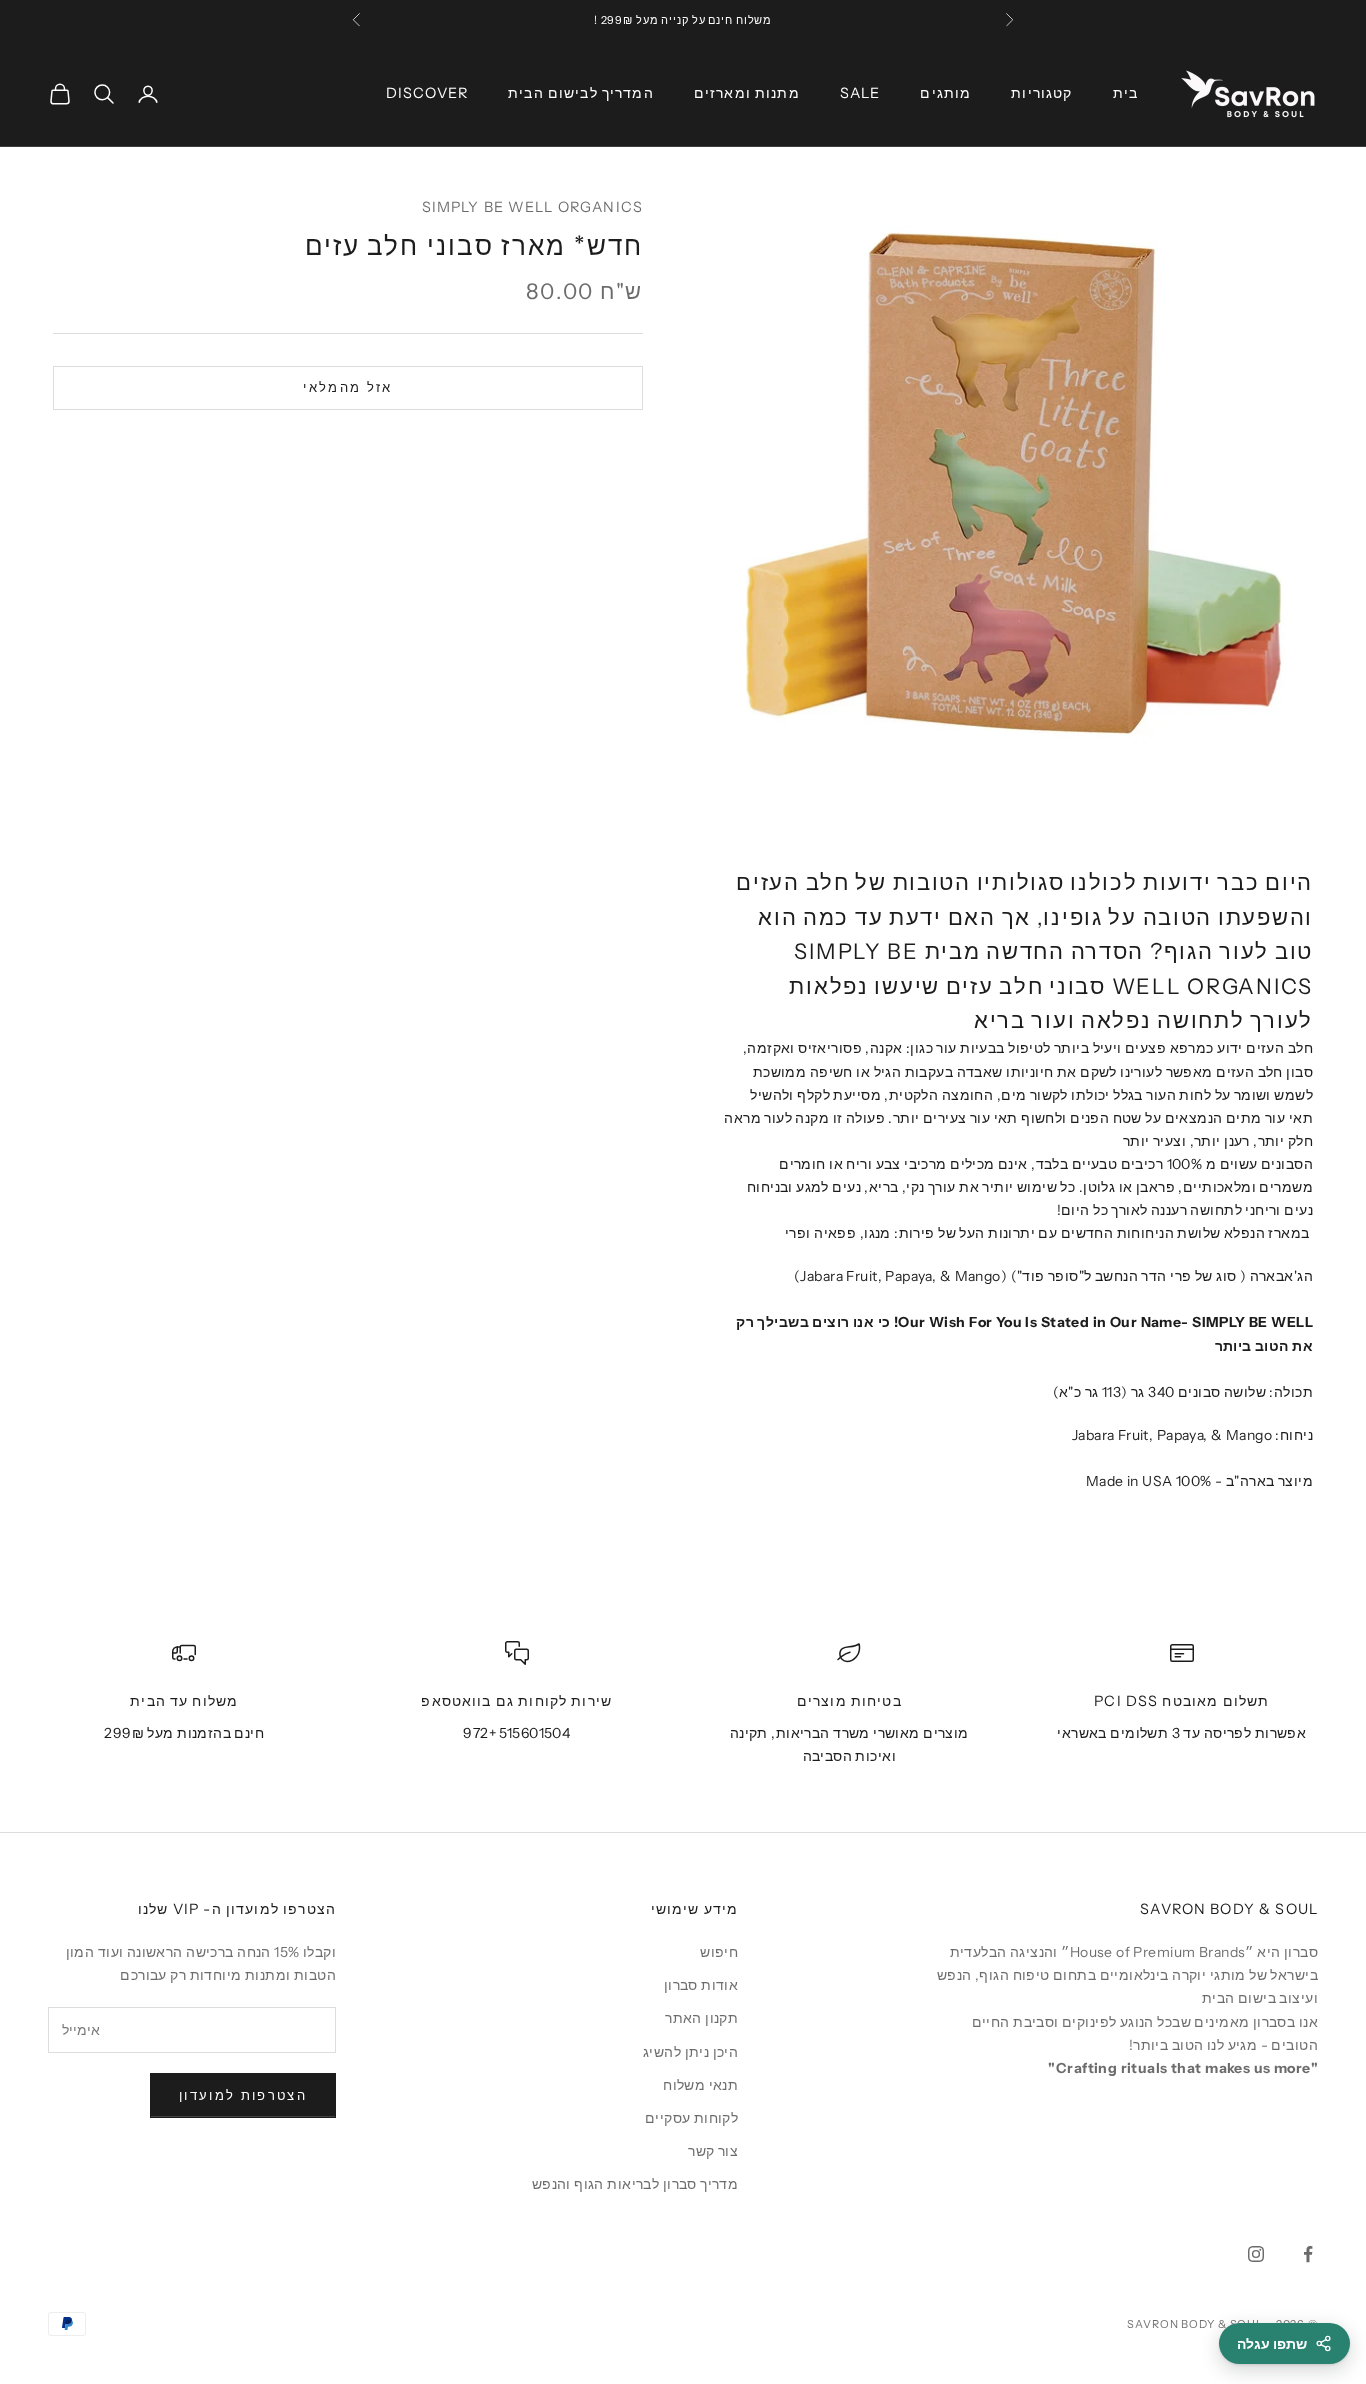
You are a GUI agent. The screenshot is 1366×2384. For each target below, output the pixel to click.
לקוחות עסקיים (691, 2118)
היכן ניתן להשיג (690, 2052)
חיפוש (719, 1952)
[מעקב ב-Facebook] (1308, 2254)
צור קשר (713, 2151)
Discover (427, 93)
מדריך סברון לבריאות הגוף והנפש (635, 2184)
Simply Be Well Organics (533, 207)
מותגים (945, 93)
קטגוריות (1041, 93)
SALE (860, 93)
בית (1125, 93)
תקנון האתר (701, 2018)
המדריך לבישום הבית (581, 93)
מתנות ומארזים (747, 93)
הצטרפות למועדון (243, 2095)
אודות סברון (701, 1985)
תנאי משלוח (700, 2085)
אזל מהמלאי (347, 388)
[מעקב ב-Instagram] (1256, 2254)
